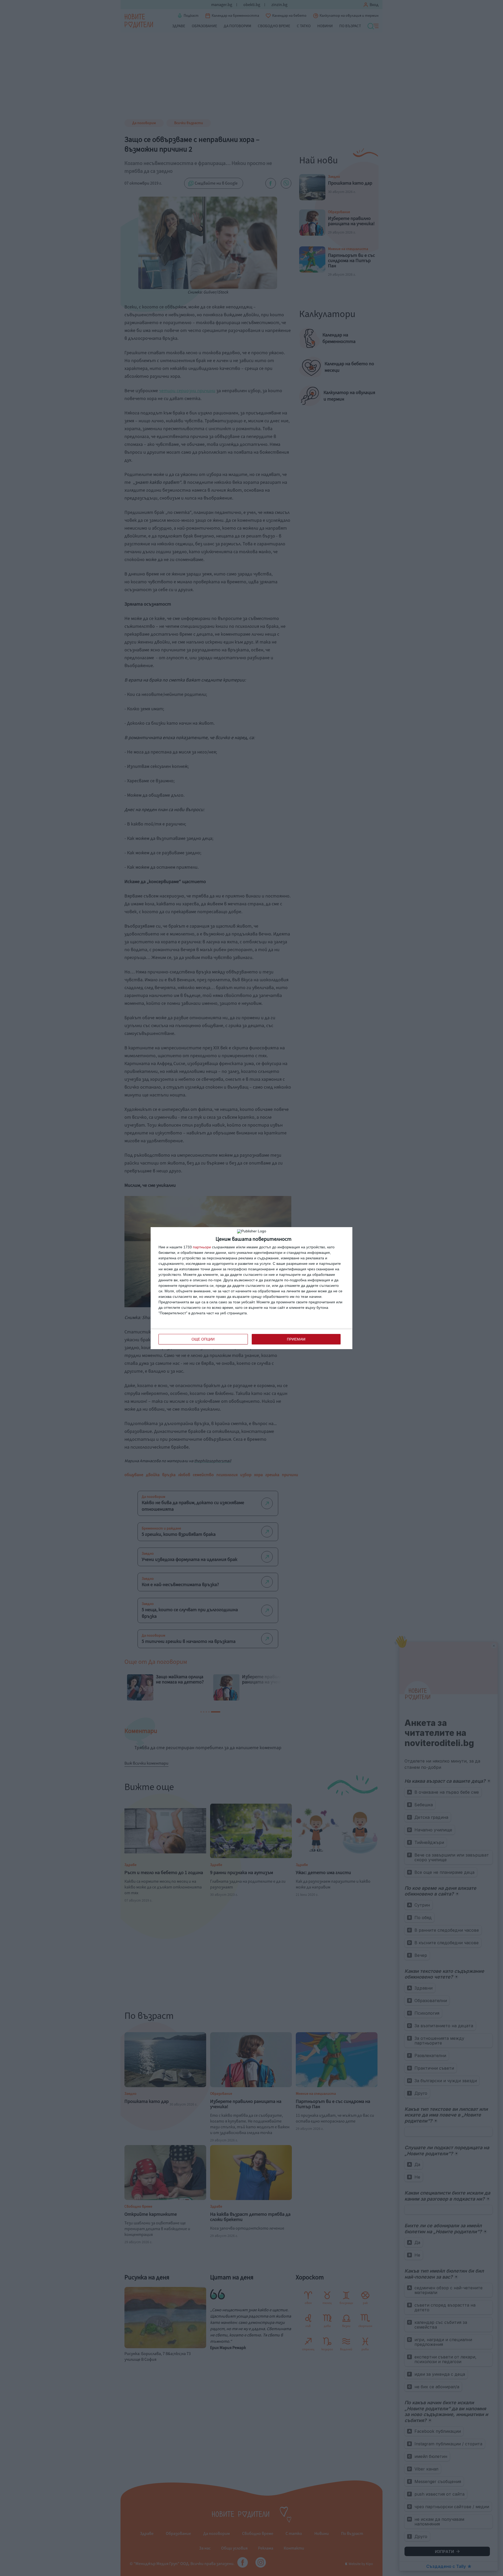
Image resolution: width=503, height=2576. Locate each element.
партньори (202, 1247)
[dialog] (251, 1288)
